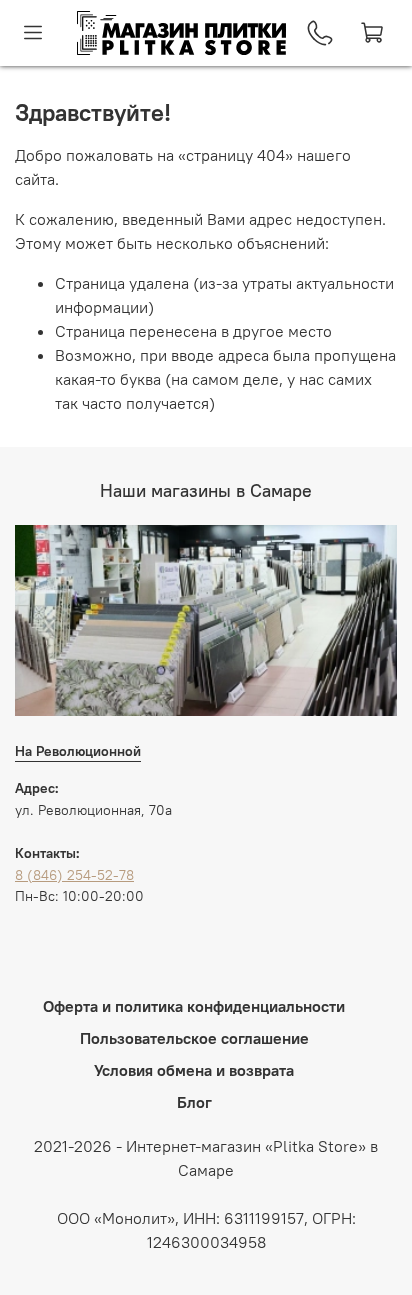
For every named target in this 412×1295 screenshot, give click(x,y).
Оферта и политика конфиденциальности (194, 1006)
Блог (194, 1102)
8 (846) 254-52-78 (74, 875)
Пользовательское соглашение (194, 1038)
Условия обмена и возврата (194, 1070)
